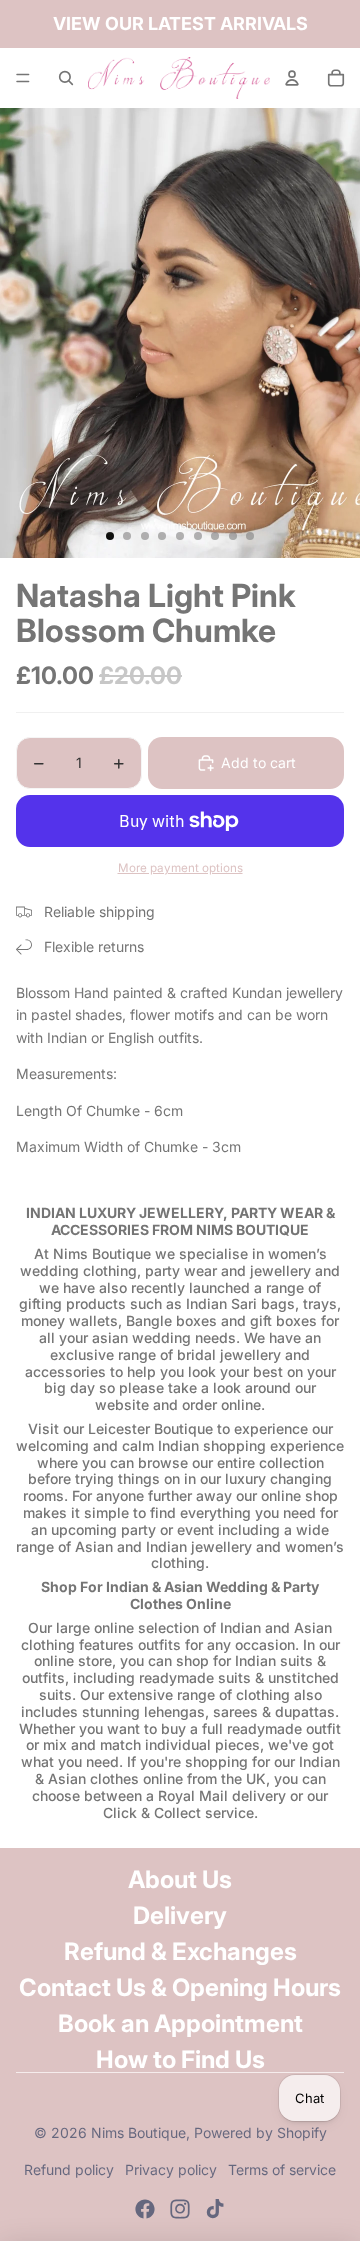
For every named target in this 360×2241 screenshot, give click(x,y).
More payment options (180, 868)
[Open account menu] (292, 78)
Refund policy (69, 2169)
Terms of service (282, 2169)
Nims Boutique (138, 2132)
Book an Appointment (180, 2023)
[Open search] (66, 78)
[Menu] (23, 78)
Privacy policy (171, 2169)
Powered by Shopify (260, 2132)
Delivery (180, 1915)
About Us (180, 1879)
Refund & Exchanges (180, 1951)
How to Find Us (180, 2059)
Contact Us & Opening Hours (180, 1987)
